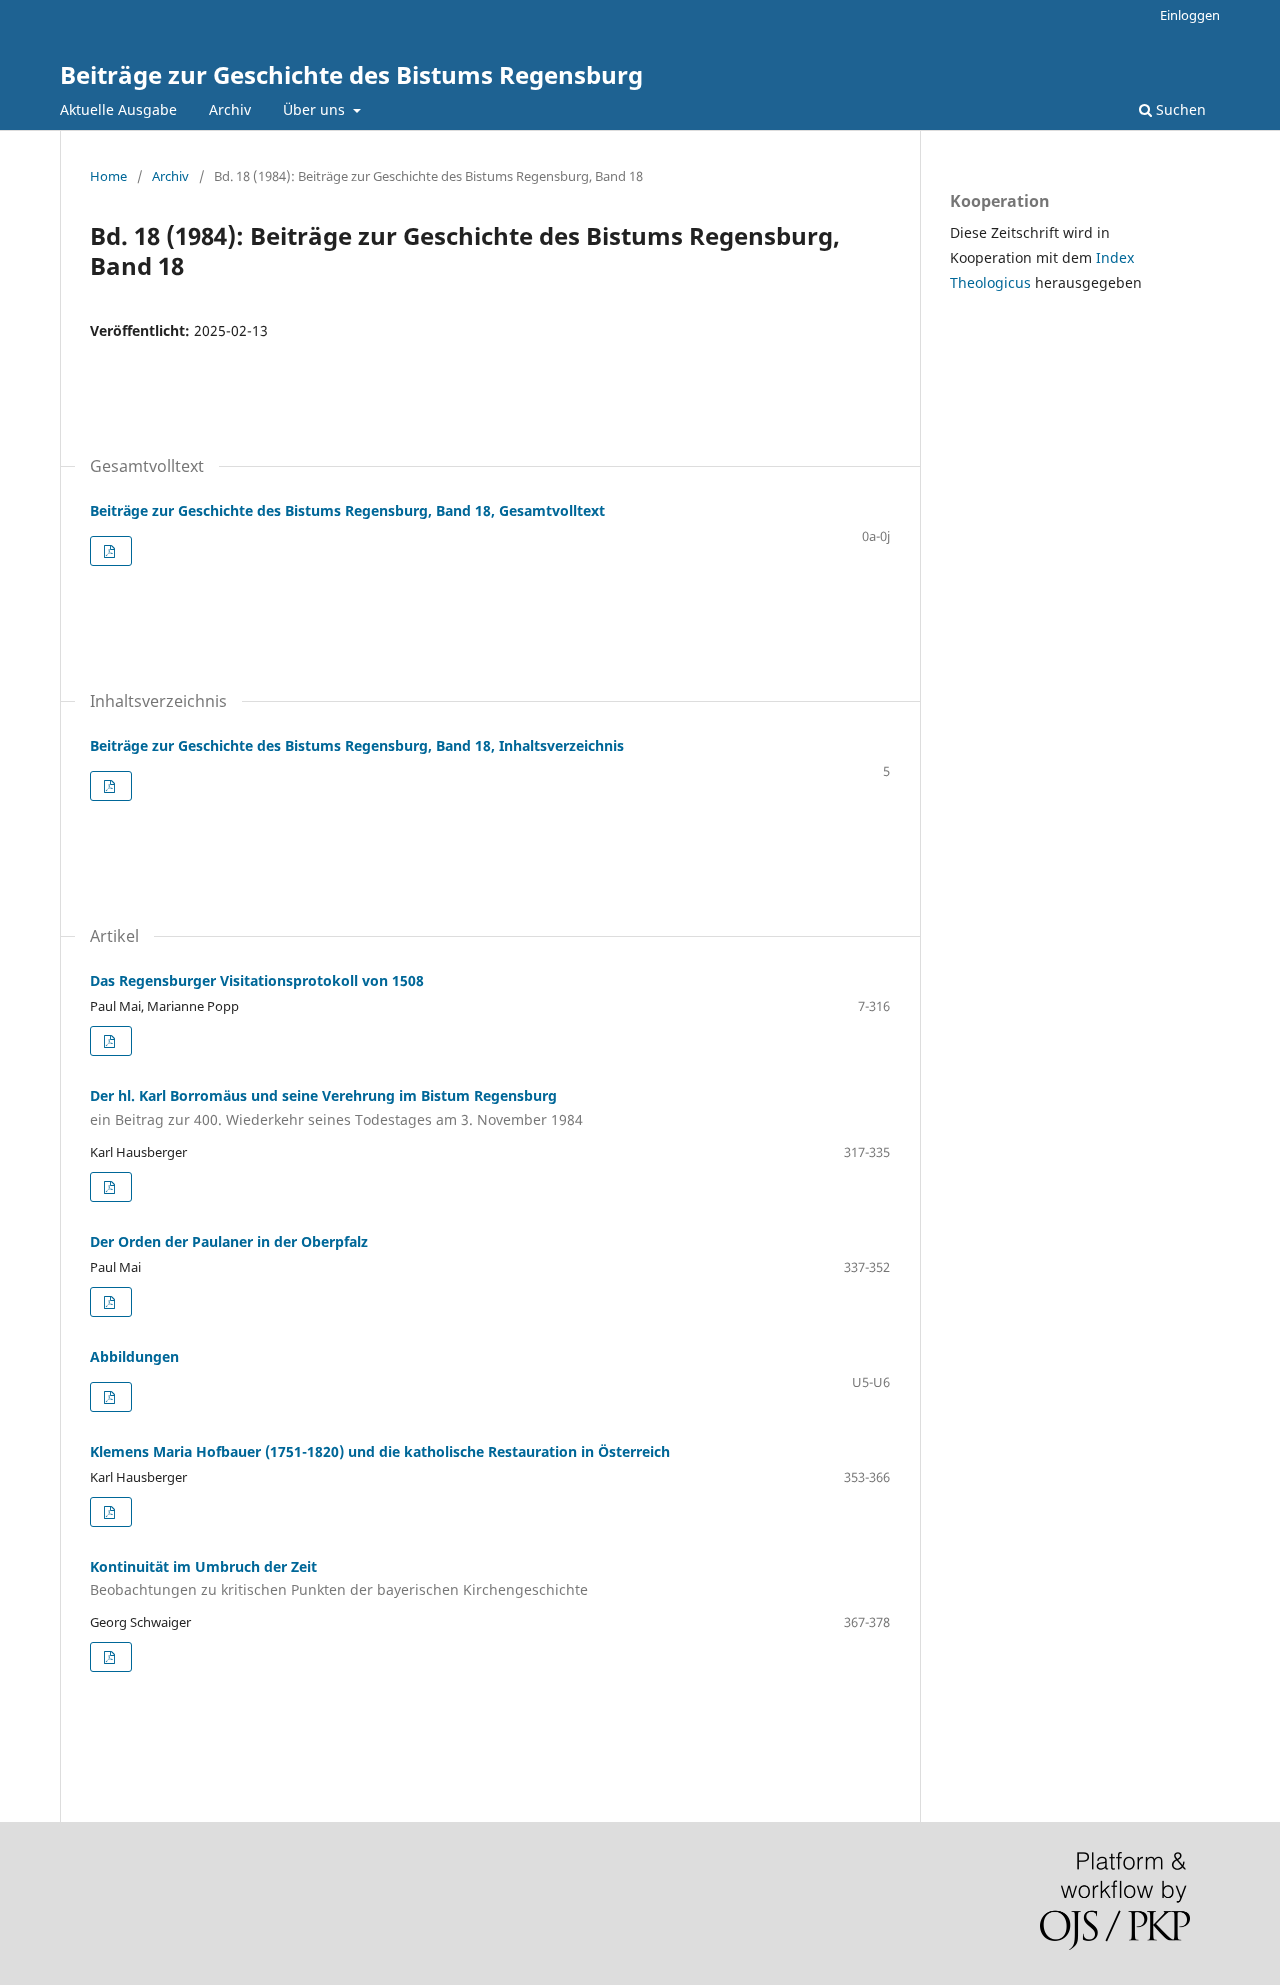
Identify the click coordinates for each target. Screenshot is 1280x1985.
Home (108, 176)
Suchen (1179, 109)
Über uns (316, 109)
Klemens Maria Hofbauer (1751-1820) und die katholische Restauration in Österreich (380, 1451)
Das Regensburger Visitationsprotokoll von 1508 (257, 980)
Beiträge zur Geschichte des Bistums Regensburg (351, 74)
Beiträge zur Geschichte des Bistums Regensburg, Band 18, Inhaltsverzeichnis (357, 745)
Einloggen (1190, 15)
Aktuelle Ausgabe (118, 109)
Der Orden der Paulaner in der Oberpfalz (229, 1241)
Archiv (230, 109)
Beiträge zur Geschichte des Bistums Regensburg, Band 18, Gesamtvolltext (347, 510)
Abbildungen (134, 1356)
